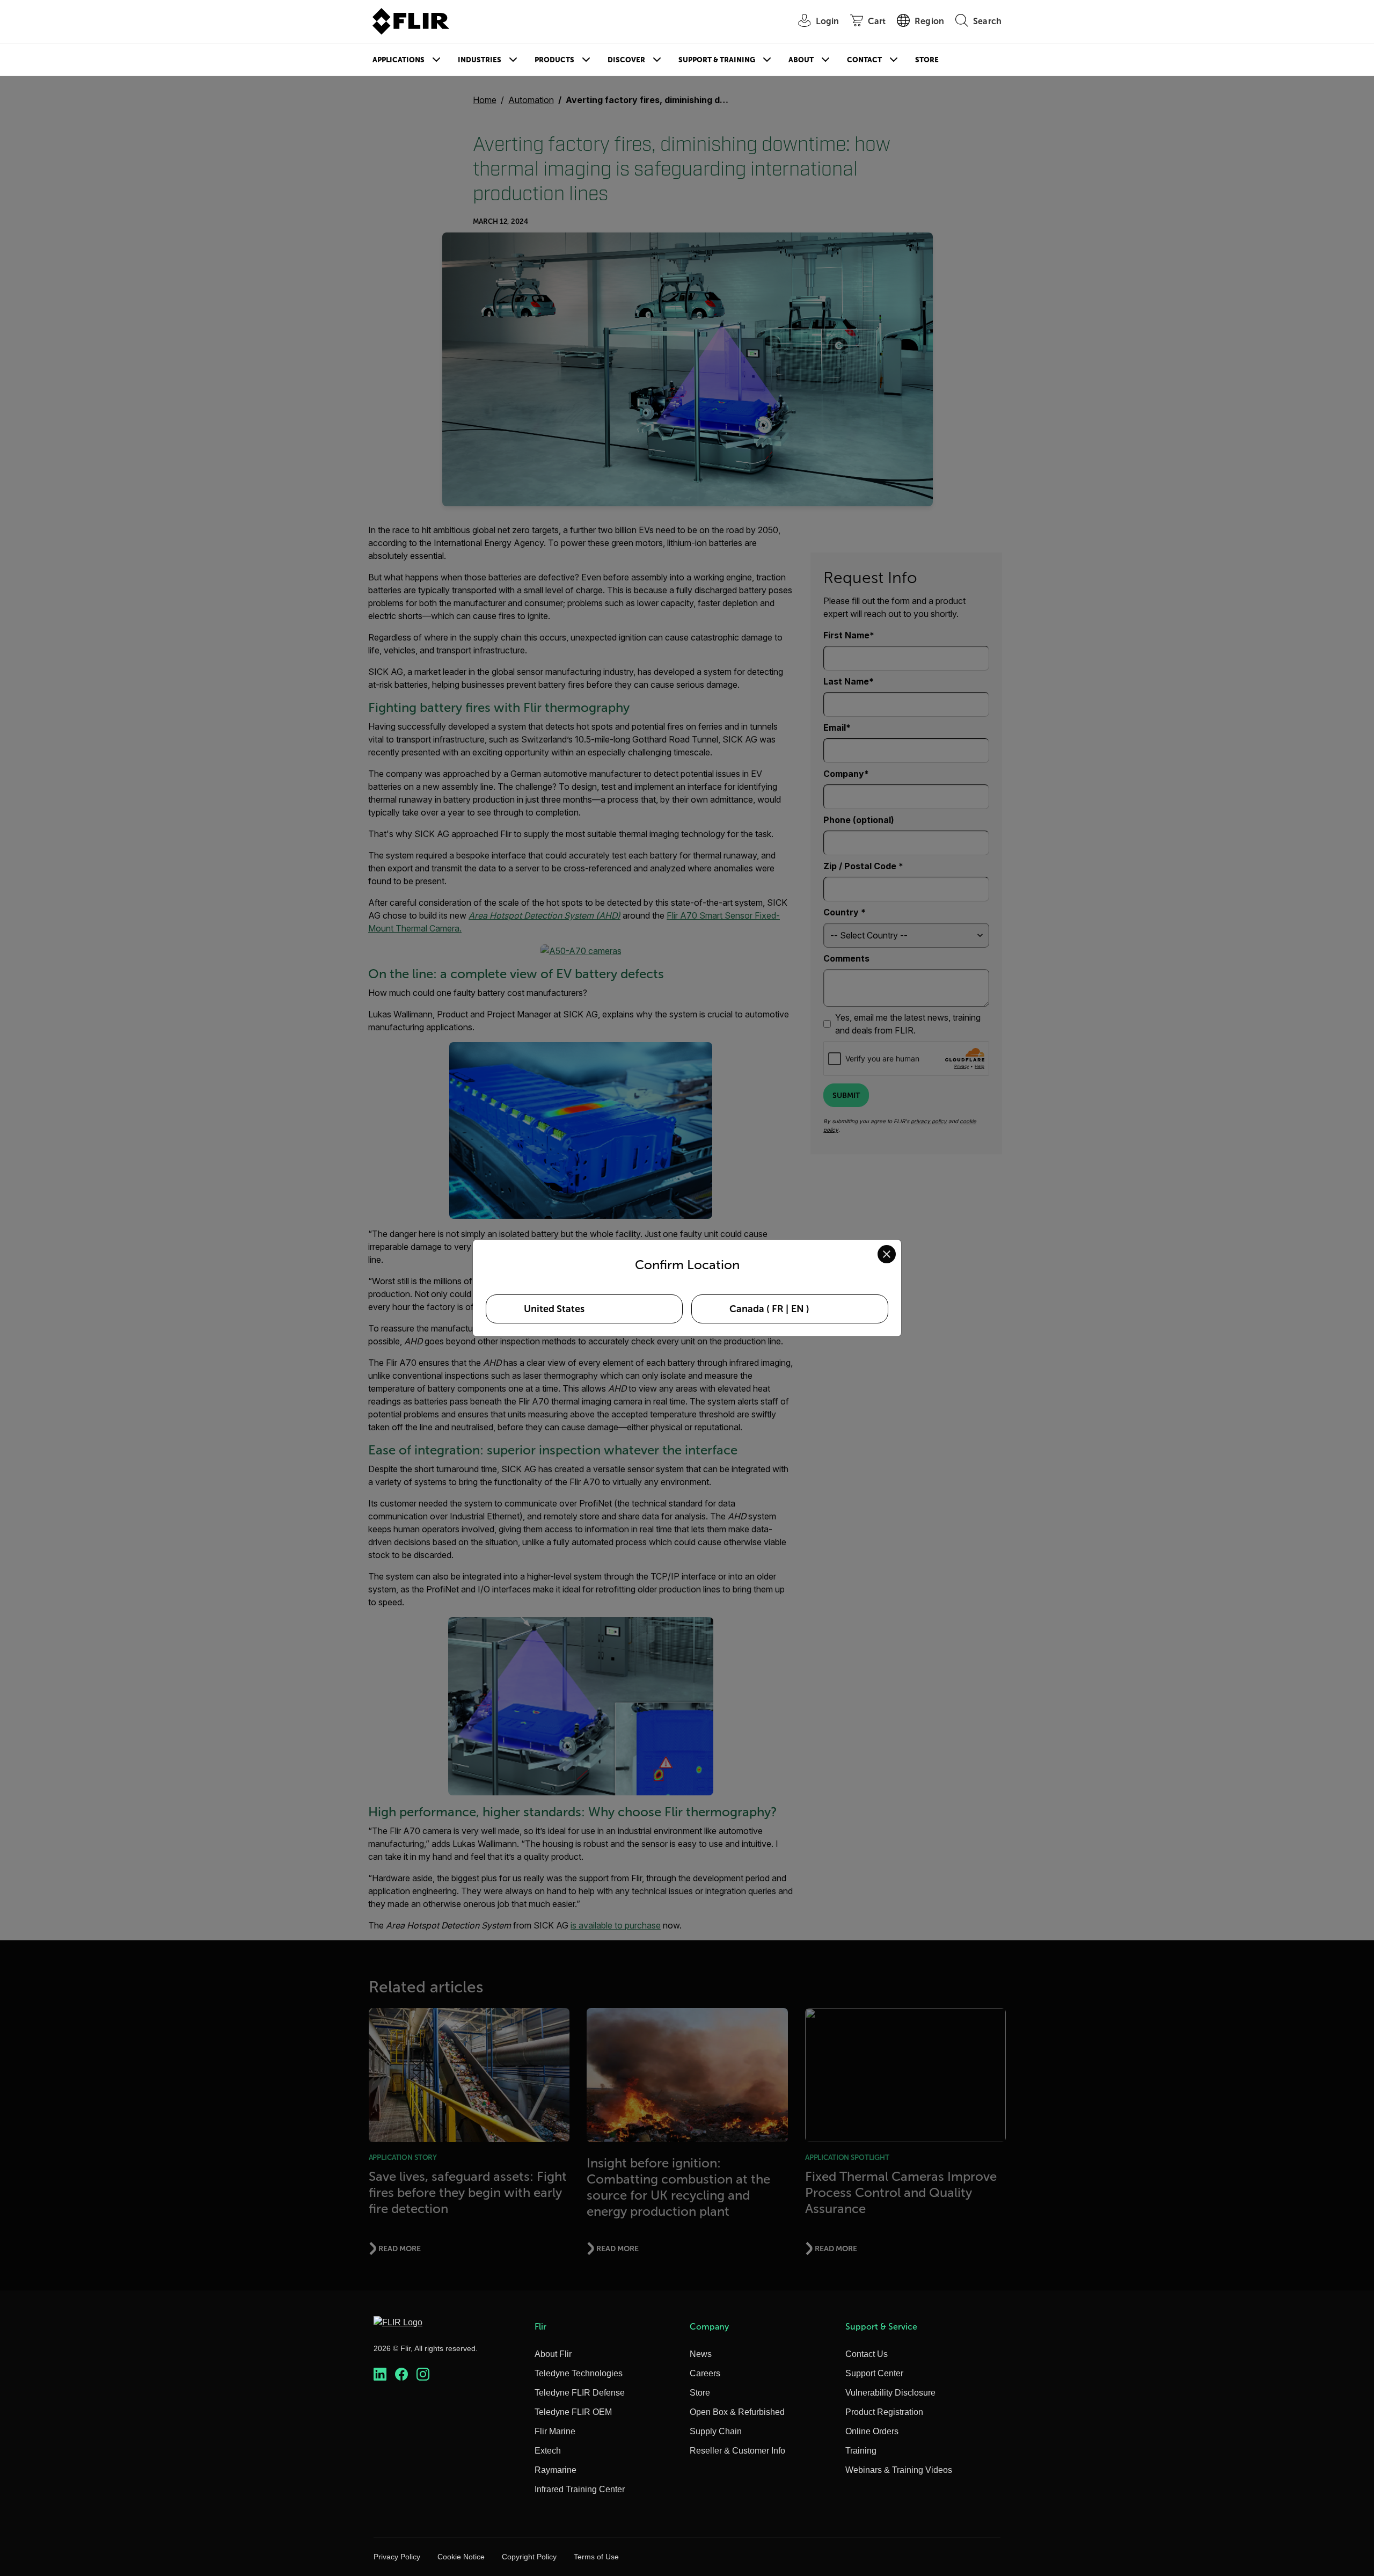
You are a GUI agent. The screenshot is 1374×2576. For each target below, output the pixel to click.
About (801, 60)
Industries (480, 60)
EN (798, 1309)
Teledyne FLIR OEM (573, 2412)
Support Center (874, 2373)
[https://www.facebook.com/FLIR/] (401, 2374)
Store (927, 60)
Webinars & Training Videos (899, 2470)
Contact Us (867, 2354)
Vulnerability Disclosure (890, 2393)
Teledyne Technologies (579, 2373)
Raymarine (556, 2470)
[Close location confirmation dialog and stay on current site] (887, 1254)
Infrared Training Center (580, 2489)
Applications (399, 60)
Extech (548, 2451)
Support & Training (717, 60)
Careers (705, 2373)
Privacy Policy (397, 2557)
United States (554, 1309)
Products (554, 60)
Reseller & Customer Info (737, 2451)
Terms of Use (596, 2557)
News (701, 2354)
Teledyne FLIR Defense (580, 2393)
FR (778, 1309)
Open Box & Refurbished (737, 2412)
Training (861, 2451)
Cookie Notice (461, 2557)
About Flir (553, 2354)
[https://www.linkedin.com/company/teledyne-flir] (380, 2374)
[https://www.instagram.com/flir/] (423, 2374)
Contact (864, 60)
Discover (626, 60)
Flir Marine (555, 2431)
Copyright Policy (529, 2557)
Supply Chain (716, 2431)
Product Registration (884, 2412)
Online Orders (872, 2431)
